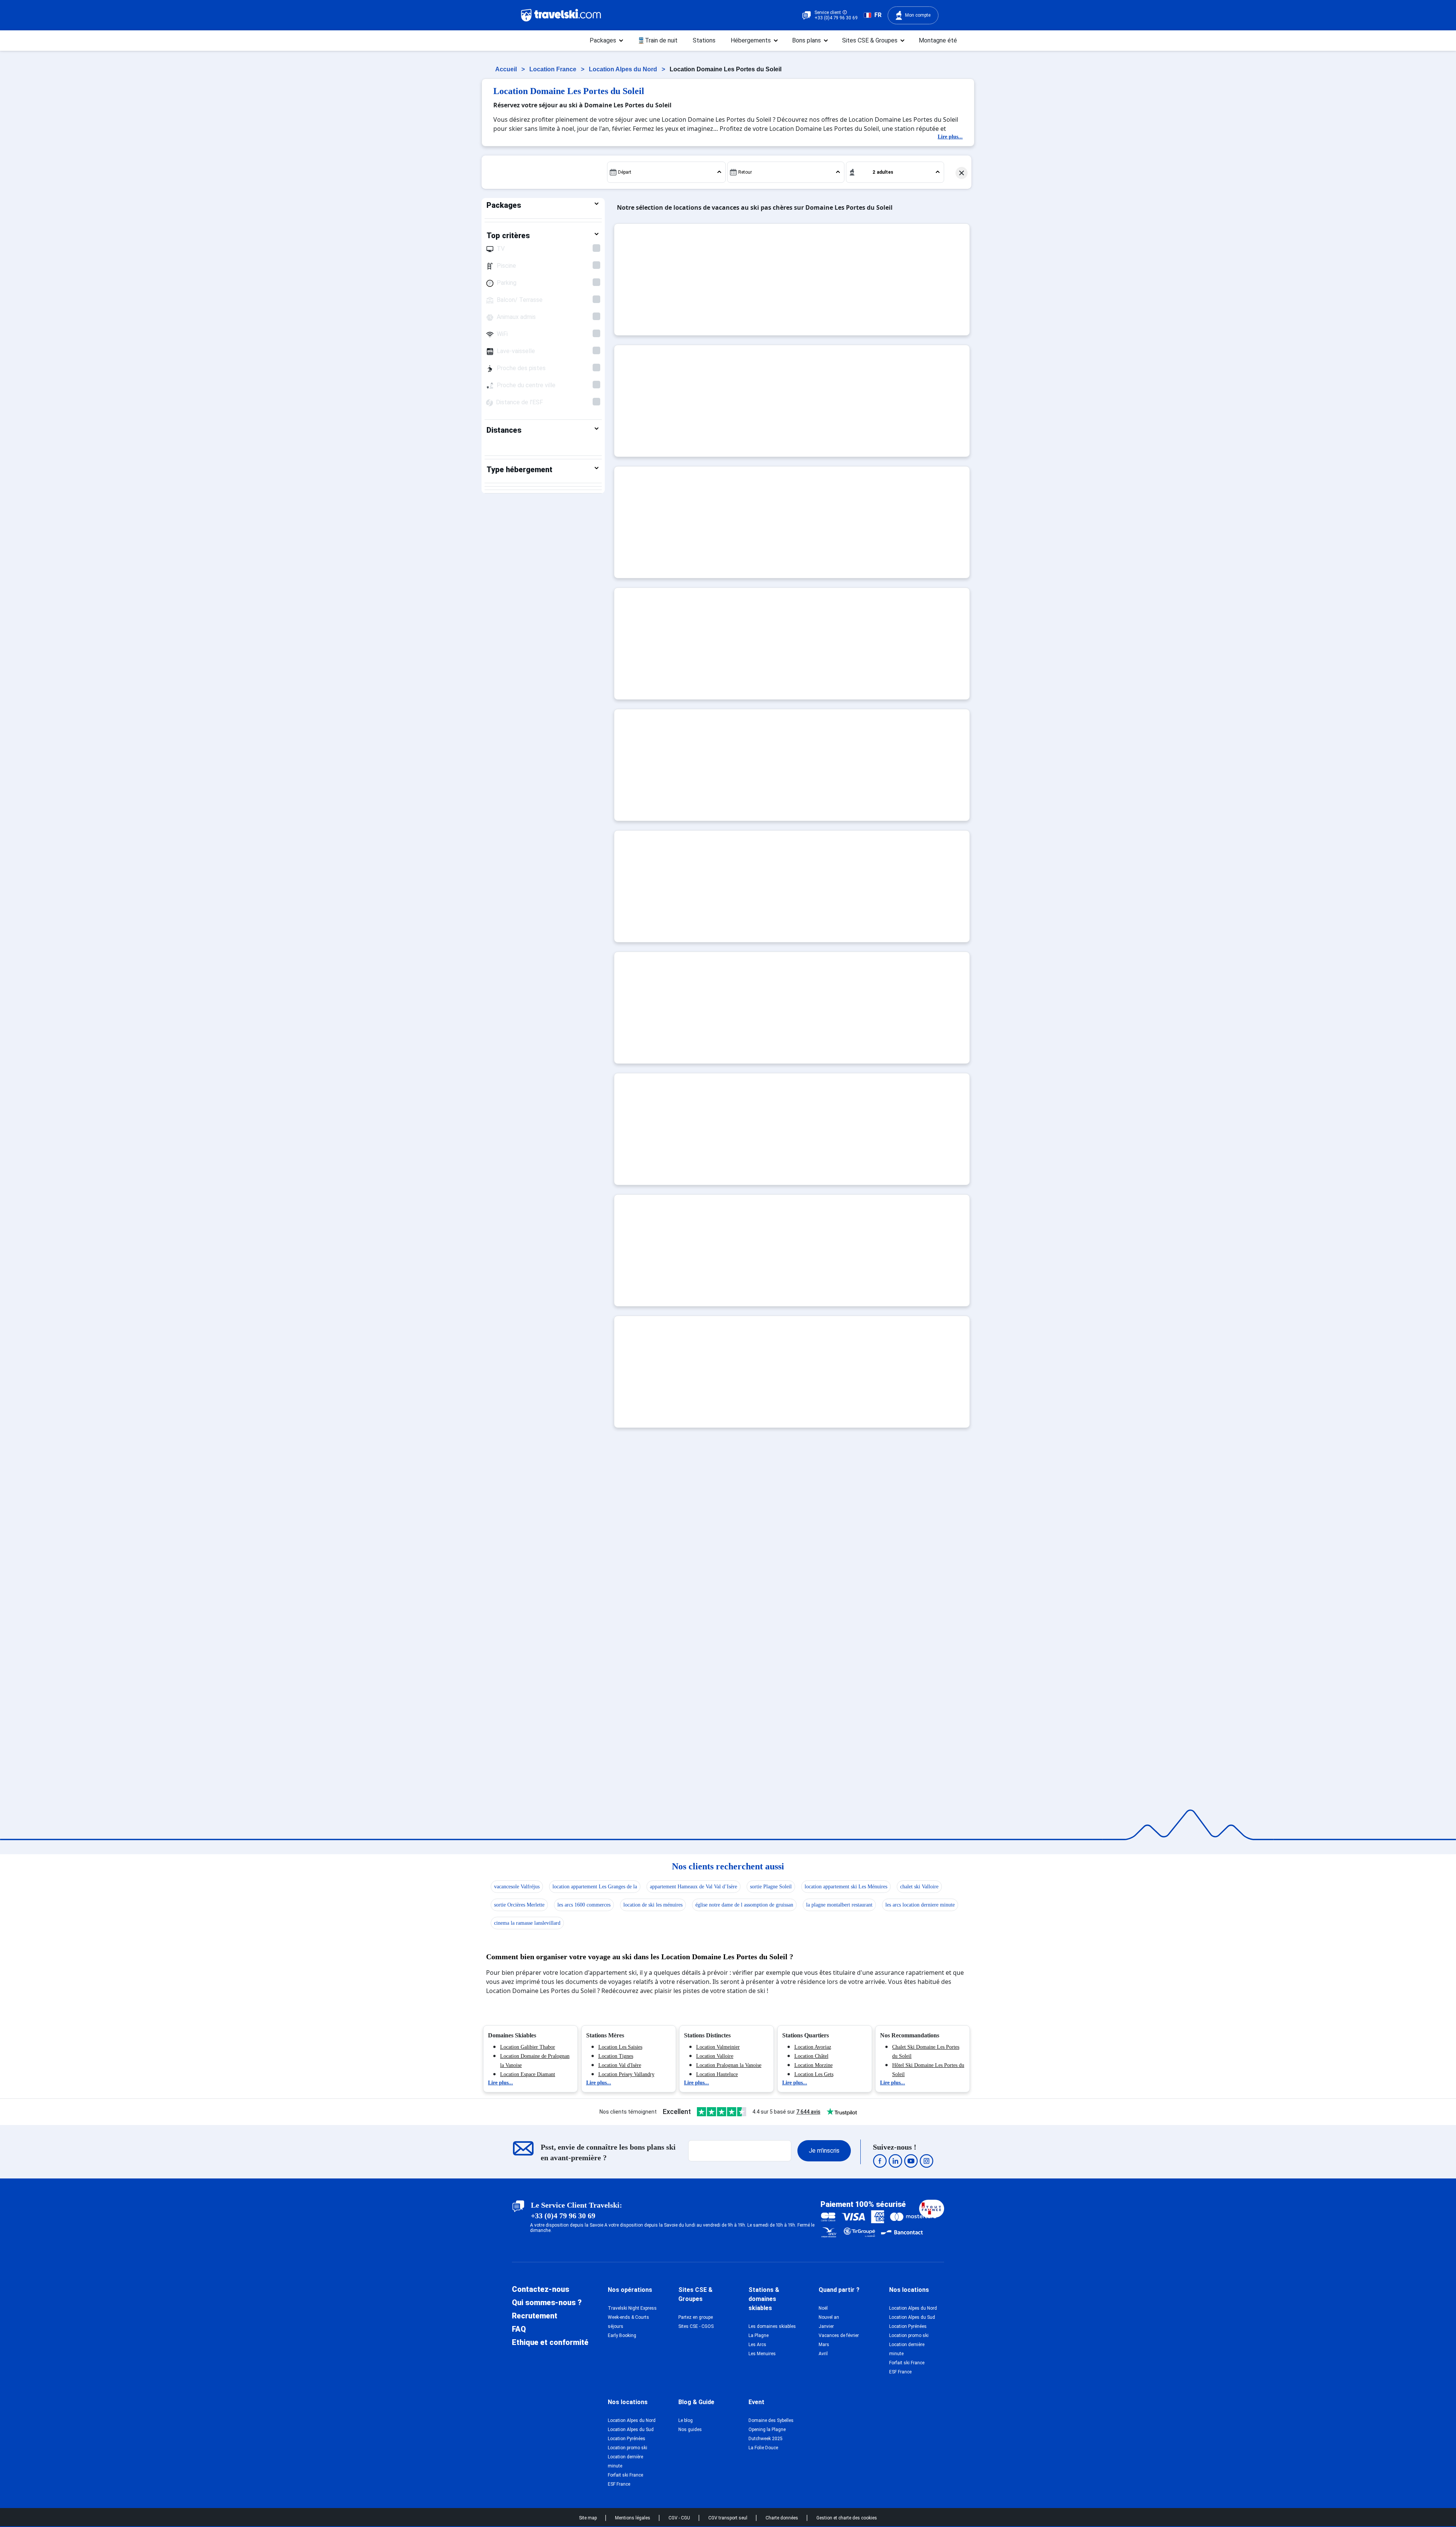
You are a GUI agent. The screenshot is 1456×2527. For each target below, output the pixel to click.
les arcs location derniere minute (920, 1905)
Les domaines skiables (772, 2326)
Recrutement (535, 2316)
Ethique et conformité (550, 2342)
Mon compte (918, 15)
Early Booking (622, 2335)
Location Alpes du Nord (624, 69)
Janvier (826, 2326)
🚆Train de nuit (657, 40)
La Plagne (759, 2335)
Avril (823, 2354)
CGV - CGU (680, 2518)
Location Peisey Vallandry (626, 2074)
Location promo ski (909, 2335)
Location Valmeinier (718, 2047)
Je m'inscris (824, 2151)
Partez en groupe (696, 2317)
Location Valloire (715, 2056)
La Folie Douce (763, 2448)
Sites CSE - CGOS (696, 2326)
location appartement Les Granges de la (595, 1887)
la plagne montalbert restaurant (839, 1905)
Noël (823, 2308)
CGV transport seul (728, 2518)
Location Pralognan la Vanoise (729, 2065)
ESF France (900, 2372)
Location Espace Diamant (528, 2074)
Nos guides (690, 2430)
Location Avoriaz (813, 2047)
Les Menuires (762, 2354)
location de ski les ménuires (653, 1905)
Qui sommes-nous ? (547, 2302)
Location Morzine (814, 2065)
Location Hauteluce (717, 2074)
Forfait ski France (907, 2363)
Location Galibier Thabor (528, 2047)
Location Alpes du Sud (912, 2317)
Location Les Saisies (620, 2047)
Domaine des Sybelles (771, 2420)
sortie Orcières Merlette (519, 1905)
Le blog (686, 2420)
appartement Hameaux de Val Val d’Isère (693, 1887)
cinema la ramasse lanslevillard (527, 1923)
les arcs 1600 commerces (584, 1905)
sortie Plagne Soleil (771, 1887)
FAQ (519, 2329)
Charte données (782, 2518)
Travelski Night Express (632, 2308)
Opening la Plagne (767, 2430)
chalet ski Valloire (919, 1887)
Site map (588, 2518)
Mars (824, 2345)
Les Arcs (757, 2345)
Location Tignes (616, 2056)
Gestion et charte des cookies (847, 2518)
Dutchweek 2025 (766, 2439)
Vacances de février (839, 2335)
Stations (704, 40)
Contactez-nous (541, 2289)
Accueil (507, 69)
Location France (554, 69)
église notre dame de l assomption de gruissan (744, 1905)
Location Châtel (811, 2056)
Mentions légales (633, 2518)
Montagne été (938, 40)
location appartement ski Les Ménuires (846, 1887)
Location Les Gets (814, 2074)
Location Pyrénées (908, 2326)
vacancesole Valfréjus (517, 1887)
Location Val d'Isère (620, 2065)
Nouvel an (829, 2317)
